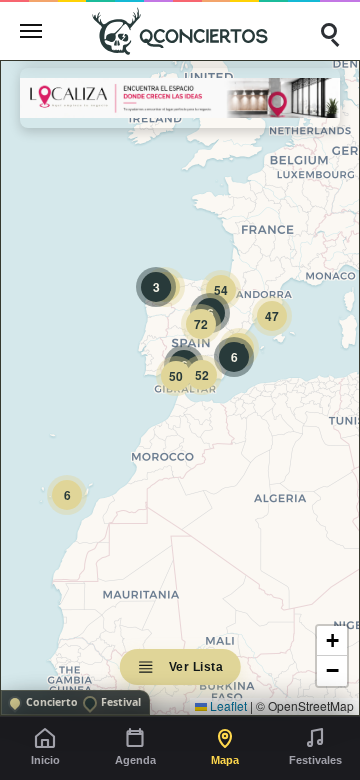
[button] (67, 495)
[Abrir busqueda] (329, 31)
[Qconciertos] (180, 30)
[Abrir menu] (31, 31)
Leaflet (227, 705)
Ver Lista (196, 667)
